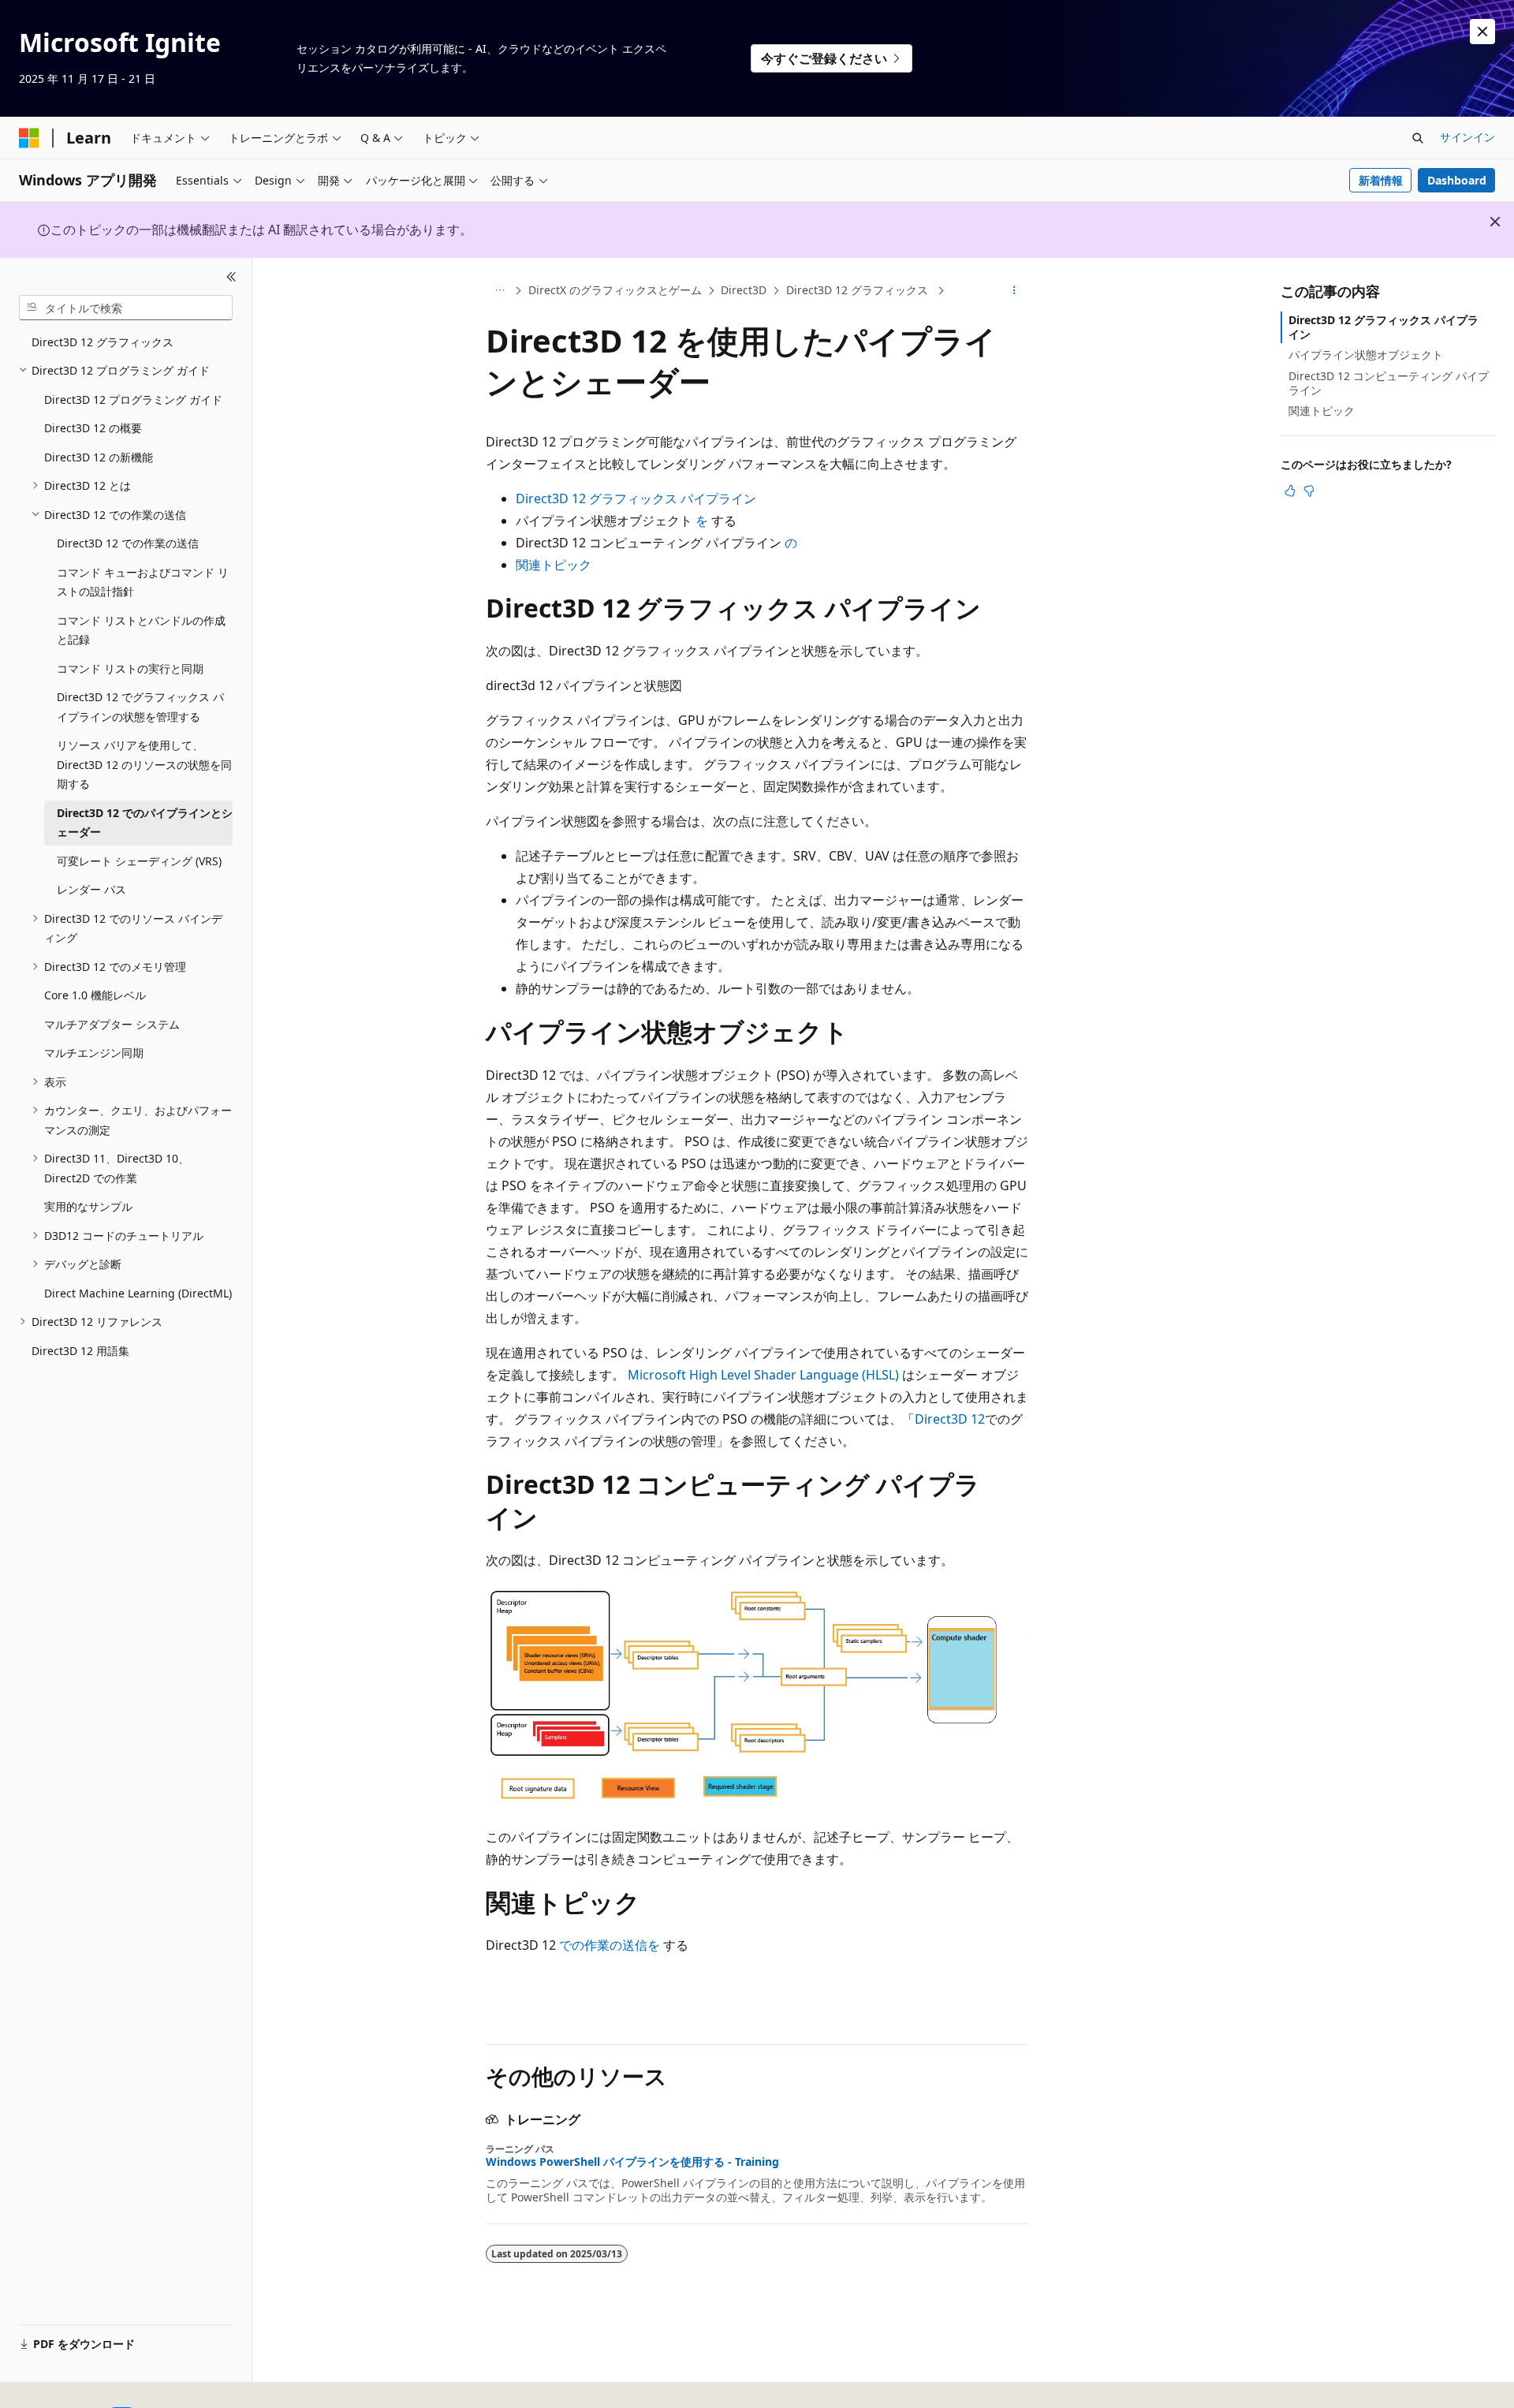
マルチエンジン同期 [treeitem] (94, 1053)
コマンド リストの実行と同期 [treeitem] (130, 668)
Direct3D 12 (950, 1419)
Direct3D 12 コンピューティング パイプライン (1389, 383)
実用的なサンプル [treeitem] (88, 1206)
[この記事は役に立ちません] (1309, 491)
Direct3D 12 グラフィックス (859, 290)
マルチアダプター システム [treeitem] (112, 1024)
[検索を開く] (1418, 138)
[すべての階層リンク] (500, 291)
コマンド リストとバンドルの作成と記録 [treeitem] (141, 630)
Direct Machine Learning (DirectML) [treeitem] (138, 1293)
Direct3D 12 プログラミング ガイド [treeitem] (133, 399)
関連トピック (554, 565)
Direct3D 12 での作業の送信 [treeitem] (128, 543)
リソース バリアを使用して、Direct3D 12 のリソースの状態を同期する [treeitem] (144, 764)
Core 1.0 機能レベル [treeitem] (95, 995)
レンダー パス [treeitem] (91, 889)
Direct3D (744, 290)
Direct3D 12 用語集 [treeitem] (80, 1351)
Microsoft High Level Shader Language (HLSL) (763, 1375)
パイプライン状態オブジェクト (1366, 355)
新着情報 (1381, 180)
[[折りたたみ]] (231, 277)
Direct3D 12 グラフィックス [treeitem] (103, 342)
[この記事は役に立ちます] (1290, 491)
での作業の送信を (610, 1945)
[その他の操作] (1014, 291)
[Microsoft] (29, 138)
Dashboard (1457, 180)
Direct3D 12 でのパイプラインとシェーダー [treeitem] (145, 823)
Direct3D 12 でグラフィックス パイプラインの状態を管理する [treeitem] (140, 707)
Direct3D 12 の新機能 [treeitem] (99, 457)
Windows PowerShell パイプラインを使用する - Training (632, 2162)
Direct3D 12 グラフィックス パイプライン (636, 498)
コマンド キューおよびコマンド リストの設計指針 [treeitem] (143, 582)
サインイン (1467, 137)
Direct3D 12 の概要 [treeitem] (93, 428)
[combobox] (126, 308)
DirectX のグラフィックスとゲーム (615, 290)
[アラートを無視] (1482, 32)
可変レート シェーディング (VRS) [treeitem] (139, 861)
